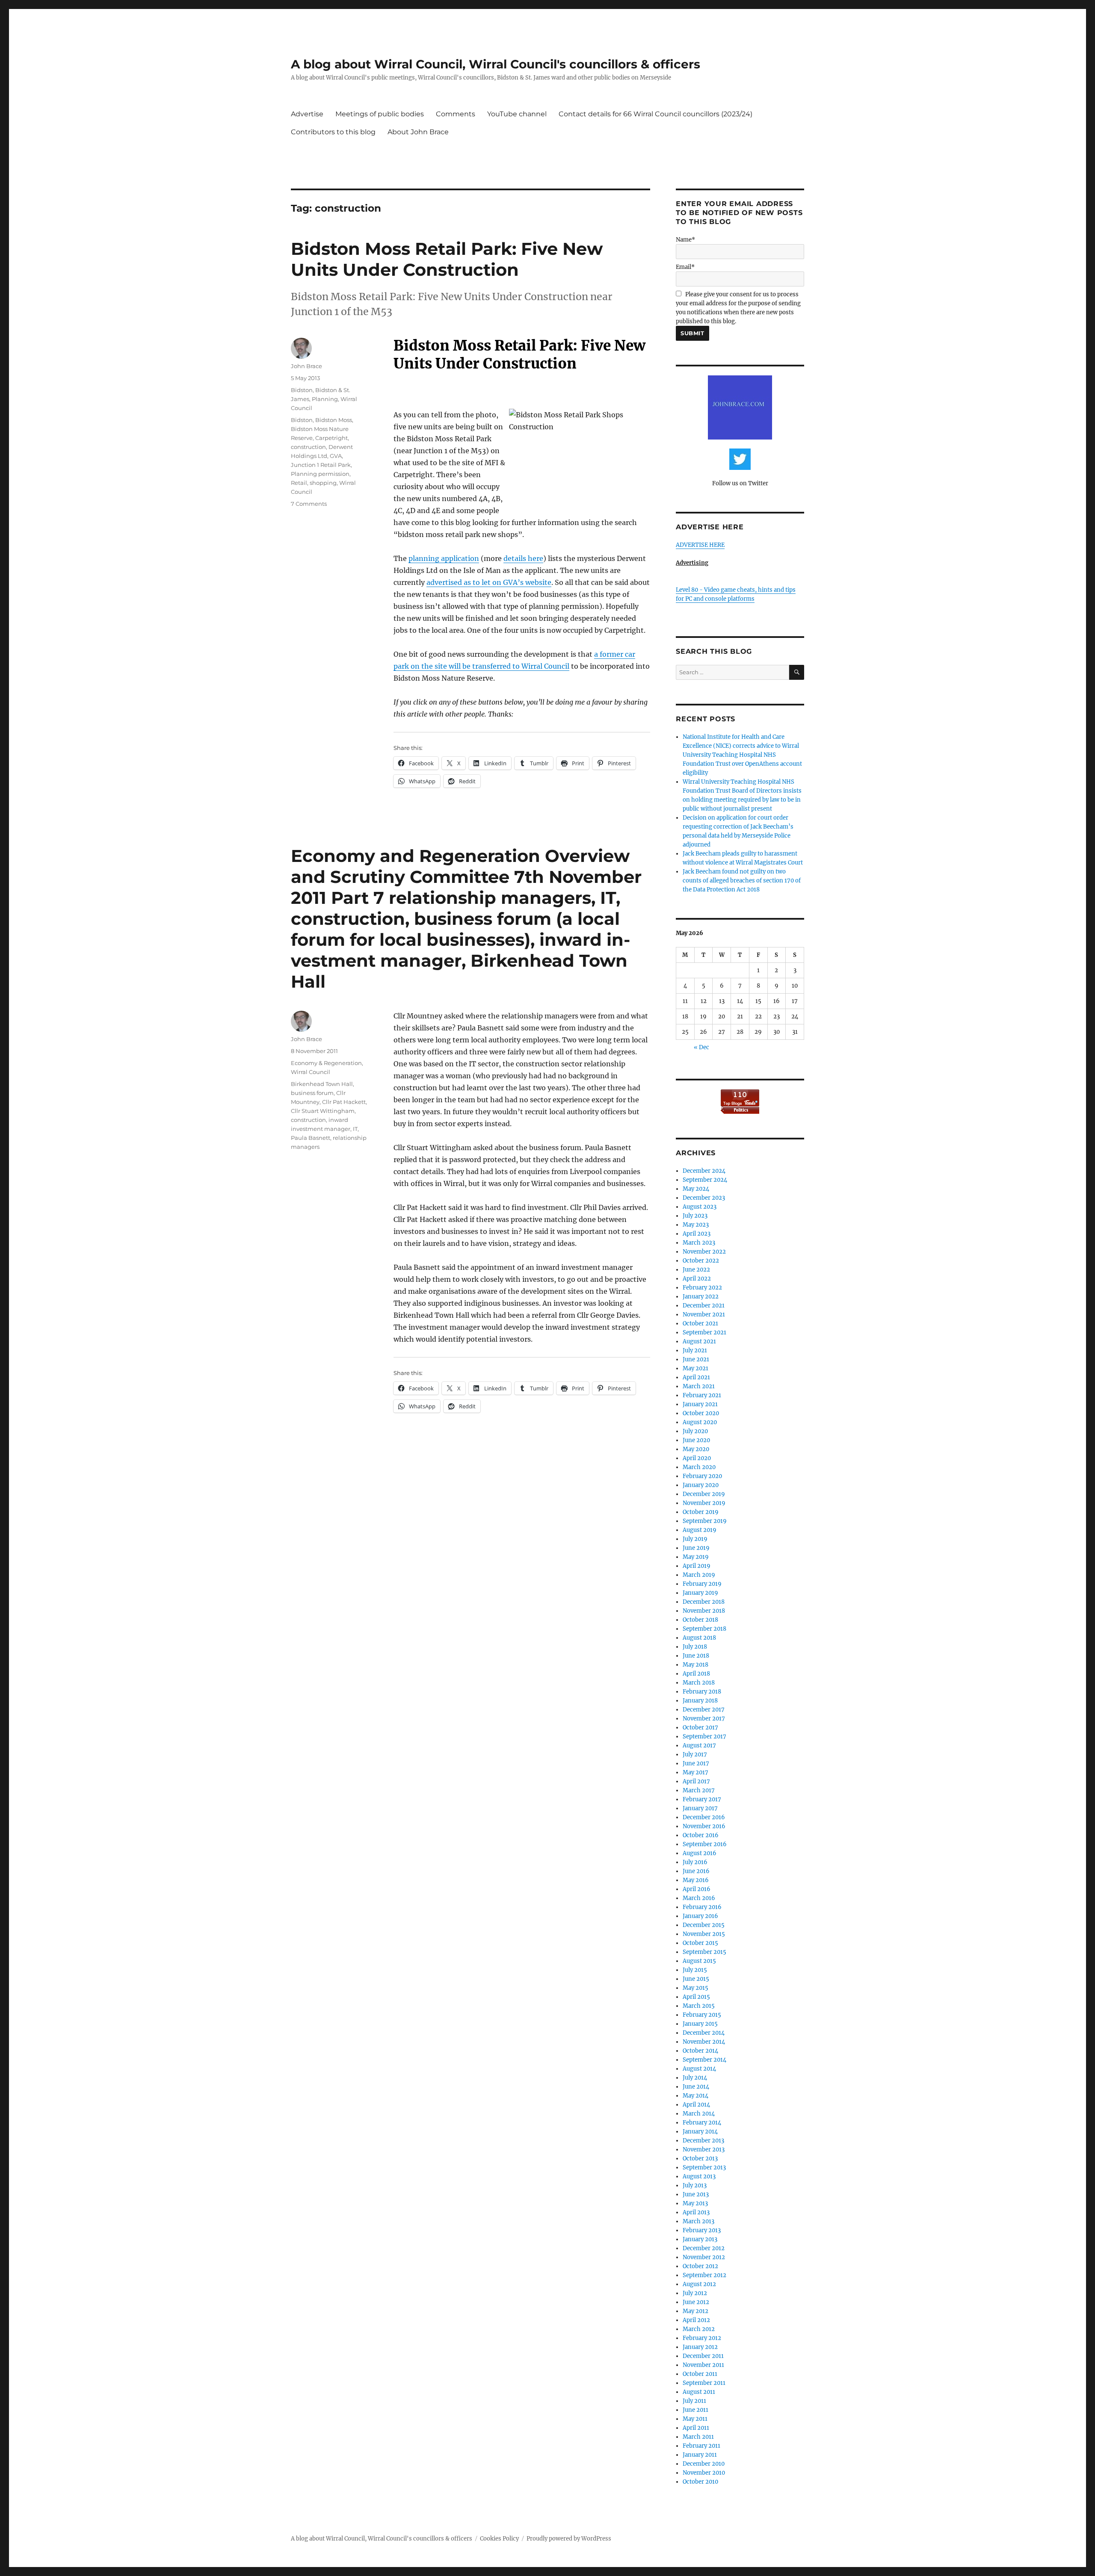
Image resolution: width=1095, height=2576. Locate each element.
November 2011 (703, 2365)
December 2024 (704, 1171)
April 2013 (696, 2212)
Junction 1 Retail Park (321, 465)
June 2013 (696, 2194)
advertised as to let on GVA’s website (489, 582)
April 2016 (697, 1889)
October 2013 (700, 2158)
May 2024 (696, 1189)
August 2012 (699, 2284)
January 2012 (700, 2347)
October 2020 (701, 1413)
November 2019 (704, 1503)
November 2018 (704, 1611)
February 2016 (702, 1907)
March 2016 (699, 1898)
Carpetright (331, 438)
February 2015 (702, 2015)
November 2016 (704, 1826)
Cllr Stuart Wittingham (323, 1111)
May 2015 (695, 1988)
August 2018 (699, 1638)
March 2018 (699, 1683)
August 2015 (699, 1961)
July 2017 (695, 1754)
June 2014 (696, 2087)
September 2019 (705, 1521)
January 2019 (700, 1593)
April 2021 (696, 1377)
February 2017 (702, 1799)
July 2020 (695, 1431)
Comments (456, 114)
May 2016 (696, 1880)
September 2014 (704, 2060)
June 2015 (696, 1979)
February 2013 (702, 2230)
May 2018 (695, 1665)
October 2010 (700, 2482)
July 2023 (695, 1216)
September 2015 (704, 1952)
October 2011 (700, 2374)
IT (355, 1129)
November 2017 (704, 1719)
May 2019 (696, 1557)
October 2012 (700, 2266)
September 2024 (705, 1180)
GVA (336, 456)
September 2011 (704, 2383)
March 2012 (699, 2329)
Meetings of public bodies (380, 114)
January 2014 (700, 2132)
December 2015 (704, 1925)
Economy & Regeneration (326, 1063)
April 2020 (697, 1458)
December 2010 (704, 2464)
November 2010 (704, 2473)
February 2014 (702, 2123)
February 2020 (702, 1476)
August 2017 (699, 1745)
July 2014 (695, 2078)
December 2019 (704, 1494)
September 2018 (704, 1629)
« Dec (701, 1047)
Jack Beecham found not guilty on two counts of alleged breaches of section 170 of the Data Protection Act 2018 (742, 881)
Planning (325, 399)
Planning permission (320, 474)
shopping (323, 483)
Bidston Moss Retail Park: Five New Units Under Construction (447, 259)
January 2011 (700, 2455)
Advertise (307, 114)
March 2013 (698, 2221)
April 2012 (696, 2320)
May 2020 (696, 1449)
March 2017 (699, 1790)
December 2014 (704, 2033)
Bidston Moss (334, 420)
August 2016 (700, 1853)
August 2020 (700, 1422)
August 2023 (700, 1207)
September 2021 (704, 1332)
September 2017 (704, 1737)
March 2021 (699, 1386)
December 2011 (703, 2356)
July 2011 (694, 2401)
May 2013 (695, 2203)
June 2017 (696, 1763)
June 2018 (696, 1656)
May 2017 (695, 1772)
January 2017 (700, 1808)
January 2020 (701, 1485)
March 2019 (699, 1575)
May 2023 (696, 1225)
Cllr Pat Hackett (344, 1102)
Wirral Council (311, 1072)
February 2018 (702, 1692)
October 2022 (701, 1261)
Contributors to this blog (333, 132)
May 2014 (695, 2096)
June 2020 (696, 1440)
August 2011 (699, 2392)
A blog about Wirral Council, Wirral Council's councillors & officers (496, 64)
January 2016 (700, 1916)
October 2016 (701, 1835)
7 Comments (309, 504)
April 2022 (697, 1279)
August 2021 (699, 1341)
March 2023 (699, 1243)
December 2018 (704, 1602)
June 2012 (696, 2302)
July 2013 (695, 2185)
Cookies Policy (499, 2539)
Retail (299, 483)
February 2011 (701, 2446)
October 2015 (700, 1943)
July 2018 (695, 1647)
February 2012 (702, 2338)
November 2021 (704, 1315)
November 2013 (704, 2150)
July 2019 (695, 1539)
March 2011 (698, 2437)
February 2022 (702, 1288)
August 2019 (700, 1530)
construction (308, 447)
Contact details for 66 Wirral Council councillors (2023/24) (656, 114)
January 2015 (700, 2024)
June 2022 (696, 1270)
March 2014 (699, 2114)
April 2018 (696, 1674)
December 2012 (704, 2248)
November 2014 (704, 2042)
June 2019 (696, 1548)
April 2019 (697, 1566)
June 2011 (695, 2410)
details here (523, 558)
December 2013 (703, 2141)
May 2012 (695, 2311)
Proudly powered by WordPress (569, 2539)
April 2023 (697, 1234)
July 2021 (695, 1350)
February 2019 (702, 1584)
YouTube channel (517, 114)
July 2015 (695, 1970)
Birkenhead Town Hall (322, 1084)
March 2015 (699, 2006)
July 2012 (695, 2293)
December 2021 (704, 1306)
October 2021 (700, 1323)
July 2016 (695, 1862)
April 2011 (696, 2428)
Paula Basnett (311, 1138)
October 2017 (700, 1728)
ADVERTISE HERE (700, 545)
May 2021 (695, 1368)
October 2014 (700, 2051)
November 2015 (704, 1934)
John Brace (306, 366)
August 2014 (699, 2069)
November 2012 (704, 2257)
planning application (444, 558)
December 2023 (704, 1198)
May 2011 (695, 2419)
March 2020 (699, 1467)
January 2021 (700, 1404)
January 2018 (700, 1701)
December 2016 (704, 1817)
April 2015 (696, 1997)
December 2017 (704, 1710)
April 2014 (696, 2105)
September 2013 (704, 2167)
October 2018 (700, 1620)
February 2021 (702, 1395)
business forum (312, 1093)
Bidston (302, 390)
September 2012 (704, 2275)
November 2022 (704, 1252)
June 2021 (696, 1359)
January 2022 (701, 1297)
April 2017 (696, 1781)
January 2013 (700, 2239)
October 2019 (701, 1512)
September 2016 (705, 1844)
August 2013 (699, 2176)
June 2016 (696, 1871)
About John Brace (418, 132)
